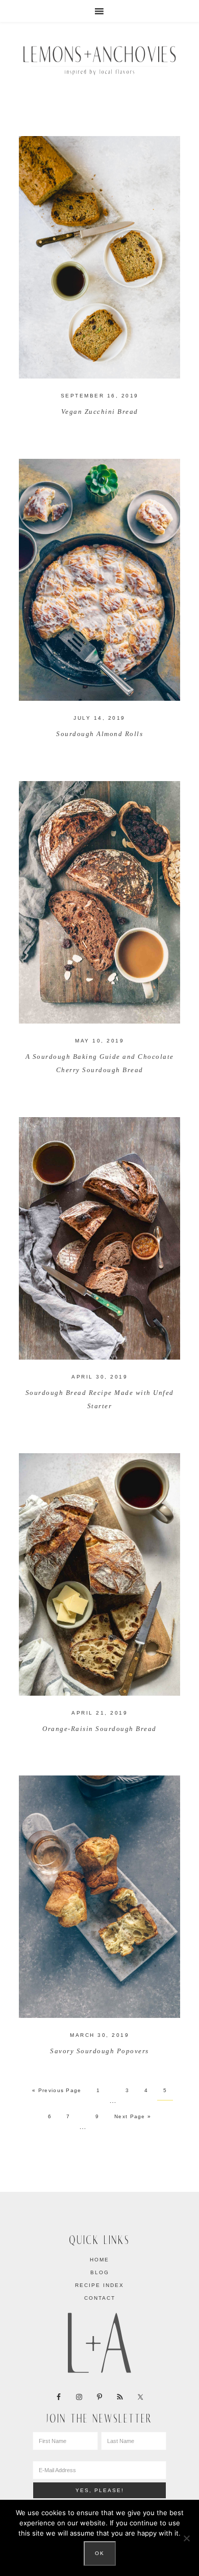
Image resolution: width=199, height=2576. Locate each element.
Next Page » (133, 2116)
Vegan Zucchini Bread (100, 412)
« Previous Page (57, 2090)
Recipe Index (99, 2285)
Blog (100, 2272)
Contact (100, 2298)
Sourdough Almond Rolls (99, 734)
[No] (186, 2538)
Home (99, 2260)
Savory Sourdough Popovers (99, 2051)
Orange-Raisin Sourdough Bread (99, 1729)
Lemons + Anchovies (99, 59)
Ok (100, 2553)
